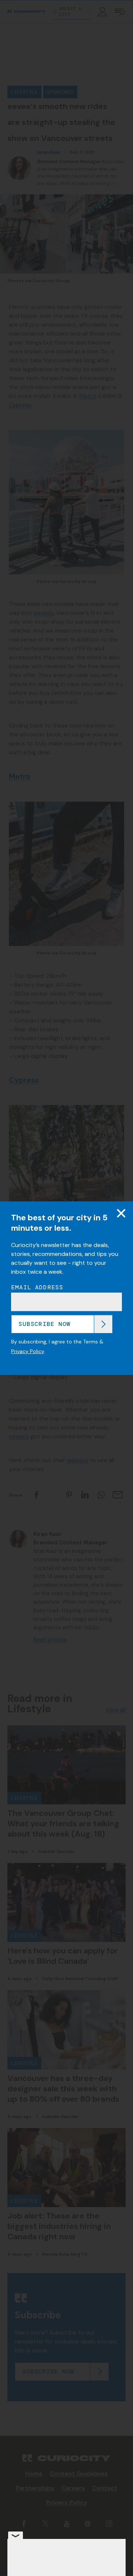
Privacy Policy (28, 1351)
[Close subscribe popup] (121, 1213)
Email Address (37, 1287)
